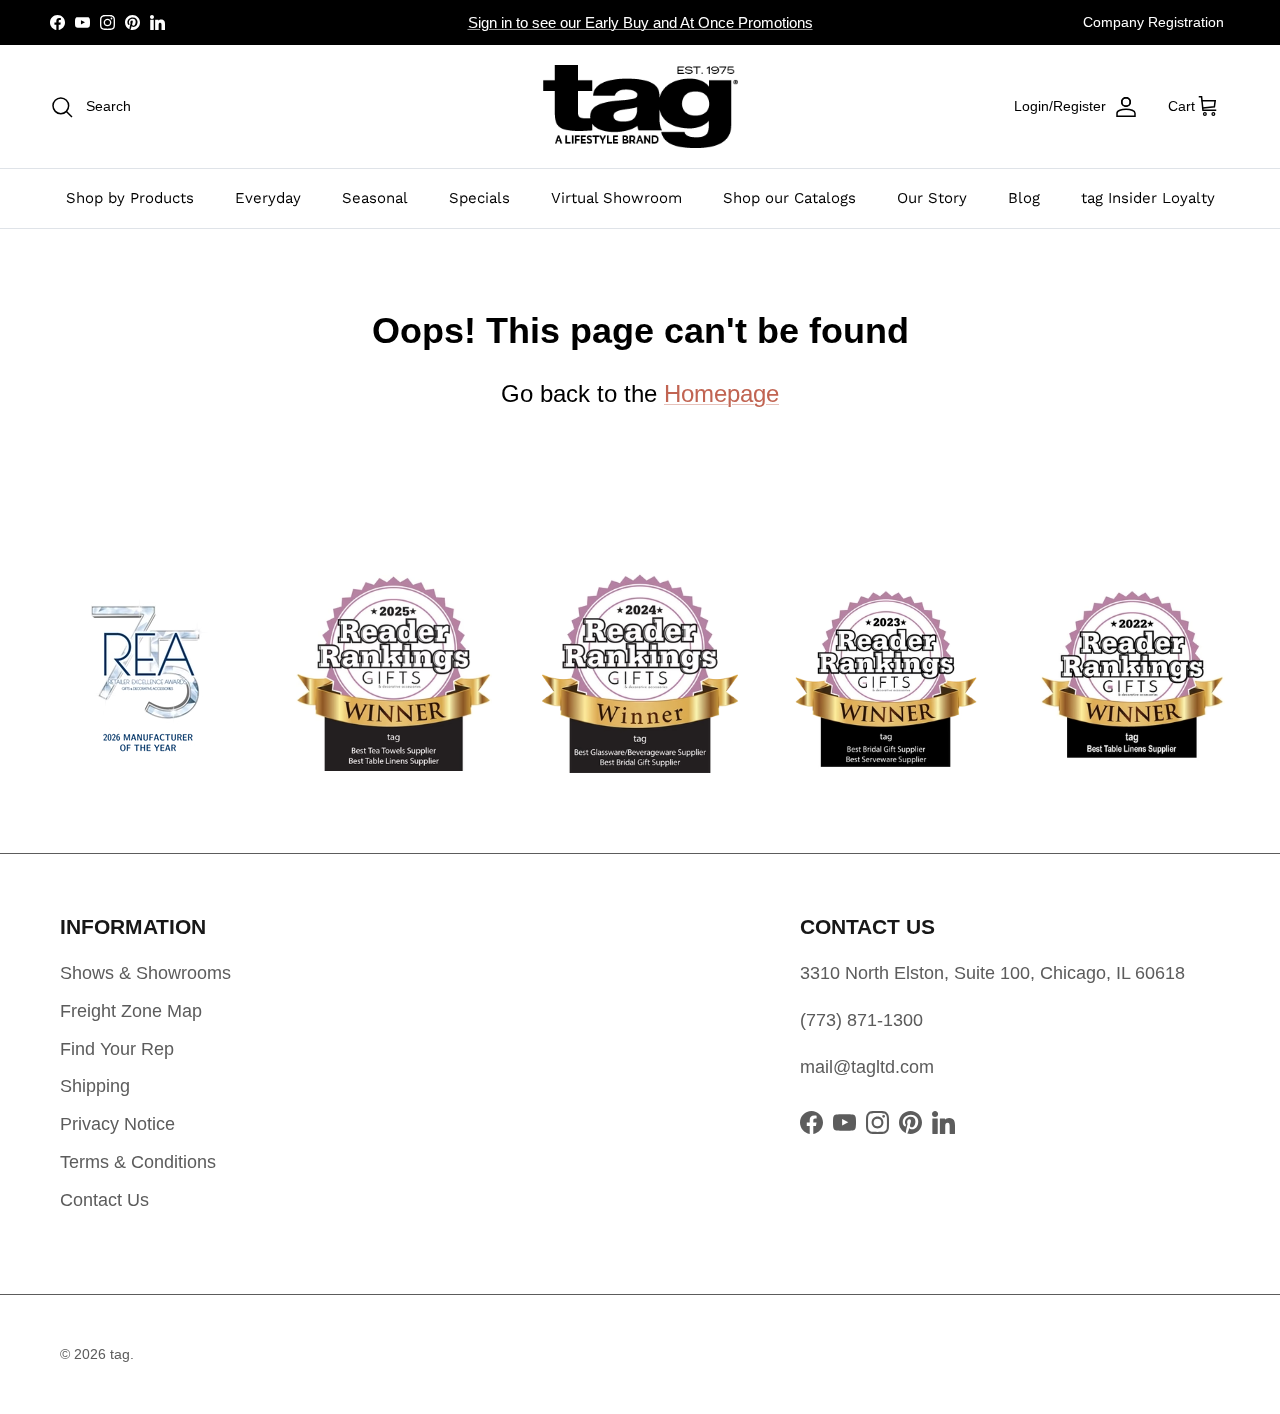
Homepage (721, 393)
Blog (1024, 198)
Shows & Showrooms (145, 973)
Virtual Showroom (616, 198)
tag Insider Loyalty (1148, 198)
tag (120, 1354)
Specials (479, 198)
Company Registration (1153, 22)
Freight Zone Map (131, 1011)
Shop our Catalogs (789, 198)
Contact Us (104, 1200)
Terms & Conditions (138, 1162)
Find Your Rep (117, 1049)
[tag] (640, 106)
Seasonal (375, 198)
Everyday (268, 198)
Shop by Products (130, 198)
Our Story (932, 198)
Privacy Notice (117, 1124)
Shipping (95, 1086)
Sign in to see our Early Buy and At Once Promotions (640, 22)
